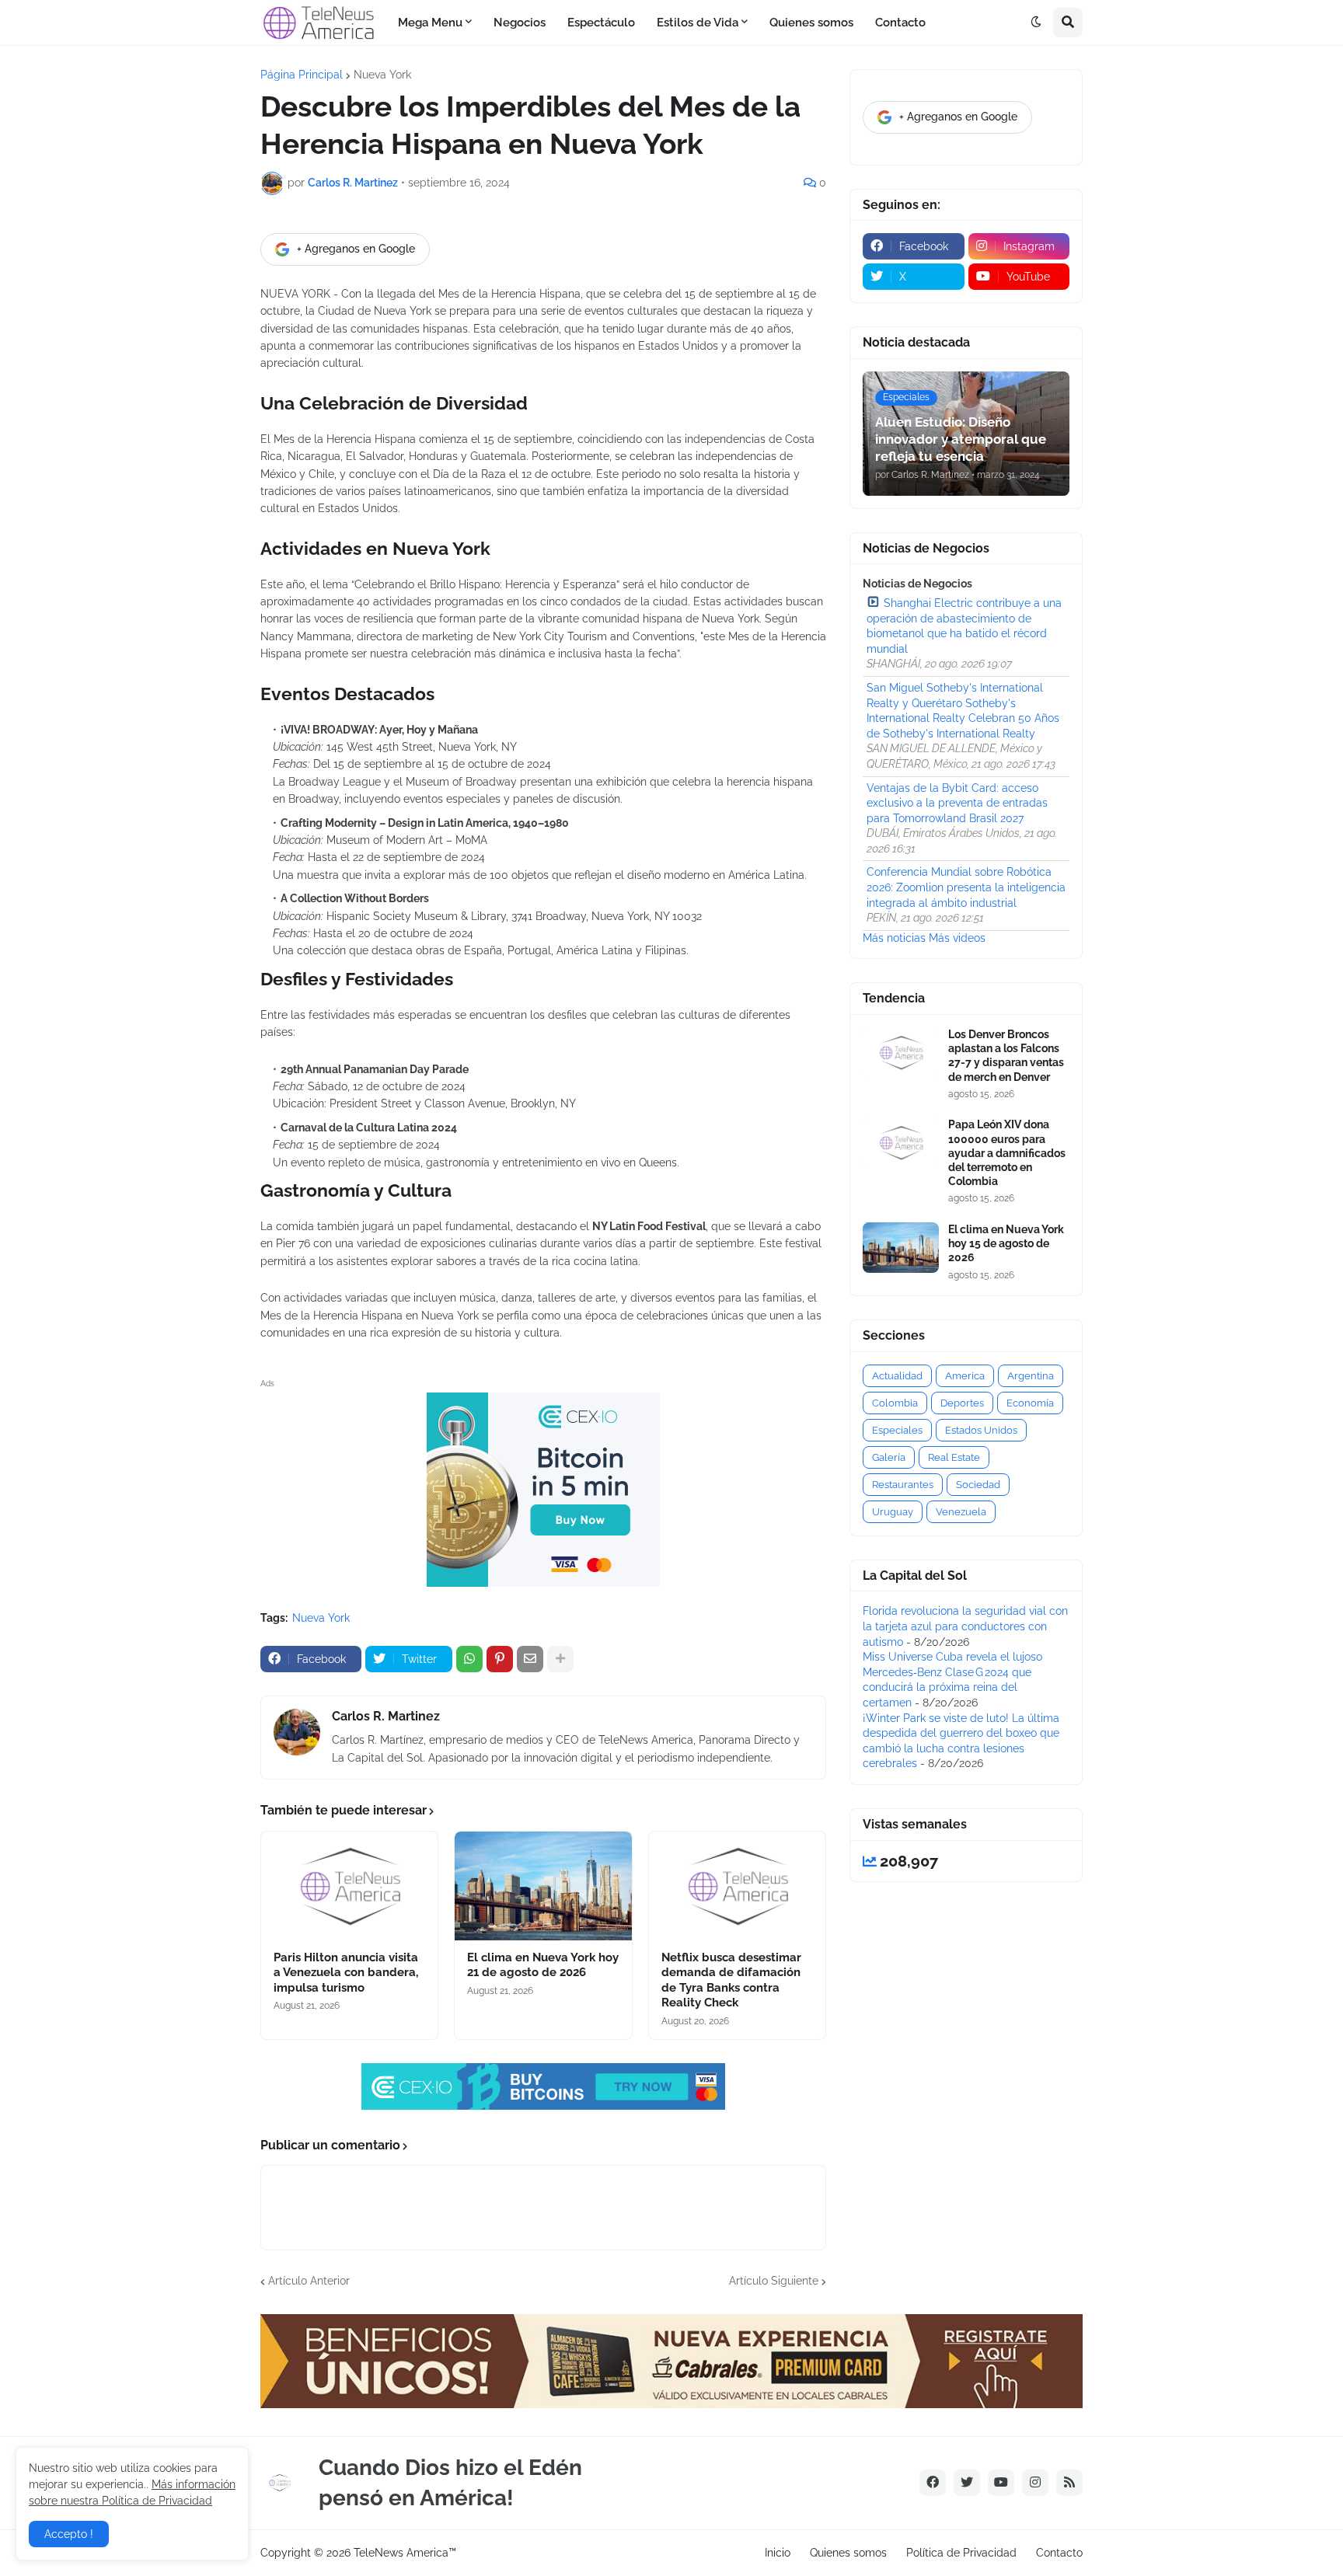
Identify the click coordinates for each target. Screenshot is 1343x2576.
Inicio (778, 2553)
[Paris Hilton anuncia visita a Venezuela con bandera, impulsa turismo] (349, 1886)
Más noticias (894, 938)
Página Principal (302, 75)
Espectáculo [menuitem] (601, 23)
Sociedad (978, 1485)
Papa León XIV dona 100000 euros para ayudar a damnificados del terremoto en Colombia (1007, 1153)
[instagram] (1035, 2483)
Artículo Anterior (309, 2281)
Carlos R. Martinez (386, 1716)
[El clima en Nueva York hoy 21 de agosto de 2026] (543, 1886)
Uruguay (893, 1512)
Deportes (962, 1403)
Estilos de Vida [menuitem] (698, 23)
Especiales (897, 1430)
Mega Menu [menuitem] (430, 23)
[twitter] (967, 2483)
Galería (889, 1457)
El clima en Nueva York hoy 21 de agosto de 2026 (543, 1965)
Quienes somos (848, 2553)
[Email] (530, 1659)
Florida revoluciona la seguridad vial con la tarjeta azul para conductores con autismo (965, 1626)
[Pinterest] (500, 1659)
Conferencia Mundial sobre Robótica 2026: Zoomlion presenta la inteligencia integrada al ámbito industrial (966, 887)
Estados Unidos (981, 1430)
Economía (1030, 1403)
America (965, 1376)
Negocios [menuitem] (520, 23)
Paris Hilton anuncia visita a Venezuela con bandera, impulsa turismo (346, 1973)
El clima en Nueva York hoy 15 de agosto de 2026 (1006, 1243)
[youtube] (1001, 2483)
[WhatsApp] (469, 1659)
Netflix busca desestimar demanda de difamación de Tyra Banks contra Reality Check (731, 1980)
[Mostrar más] (560, 1659)
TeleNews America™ (405, 2553)
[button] (1036, 23)
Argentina (1031, 1376)
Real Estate (954, 1457)
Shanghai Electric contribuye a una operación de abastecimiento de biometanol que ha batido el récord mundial (964, 626)
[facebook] (933, 2483)
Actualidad (897, 1376)
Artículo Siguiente (774, 2281)
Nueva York (382, 75)
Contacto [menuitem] (900, 23)
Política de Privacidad (961, 2553)
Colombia (895, 1403)
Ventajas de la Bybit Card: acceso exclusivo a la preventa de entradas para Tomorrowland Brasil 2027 (957, 803)
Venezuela (961, 1512)
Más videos (957, 938)
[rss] (1069, 2483)
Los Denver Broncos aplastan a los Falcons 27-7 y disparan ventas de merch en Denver (1006, 1056)
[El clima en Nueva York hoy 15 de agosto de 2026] (901, 1248)
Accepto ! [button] (69, 2534)
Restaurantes (903, 1485)
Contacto (1059, 2553)
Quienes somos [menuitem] (811, 23)
